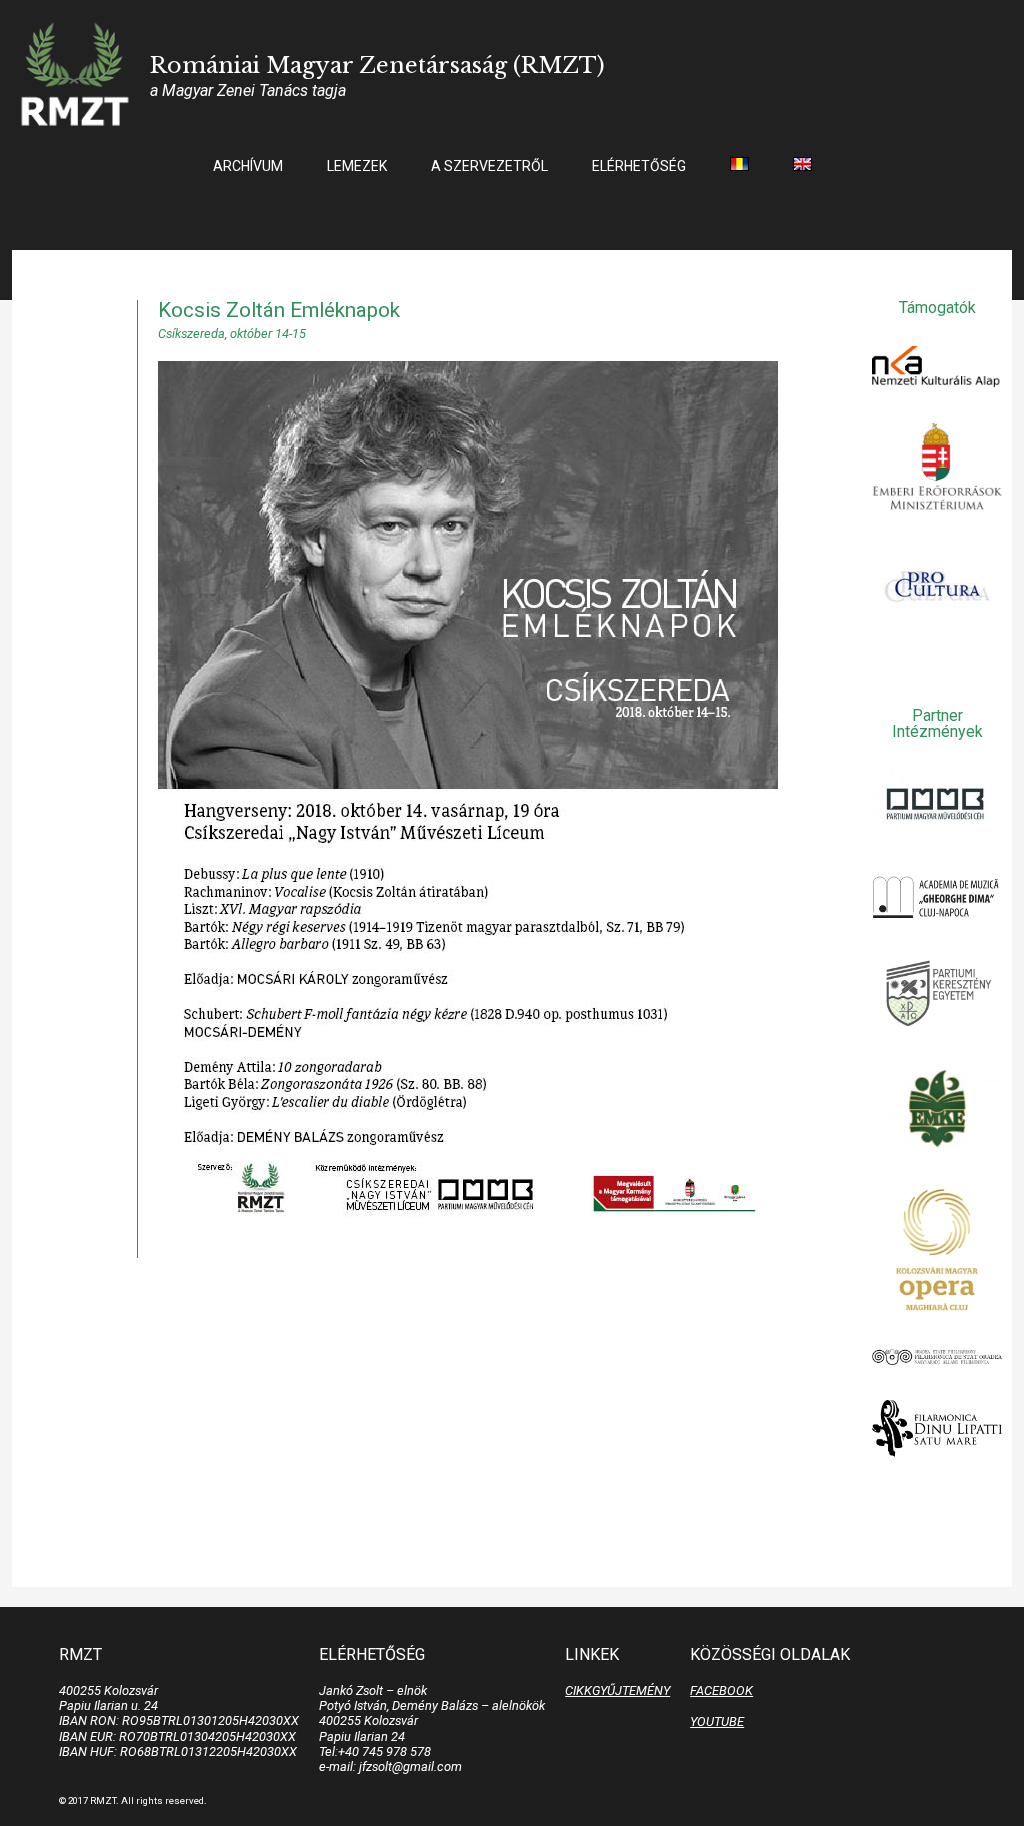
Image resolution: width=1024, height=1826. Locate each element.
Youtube (717, 1721)
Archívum (248, 166)
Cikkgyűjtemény (617, 1690)
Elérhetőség (639, 166)
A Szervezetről (489, 166)
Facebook (721, 1690)
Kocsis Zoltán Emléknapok (279, 310)
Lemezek (357, 166)
